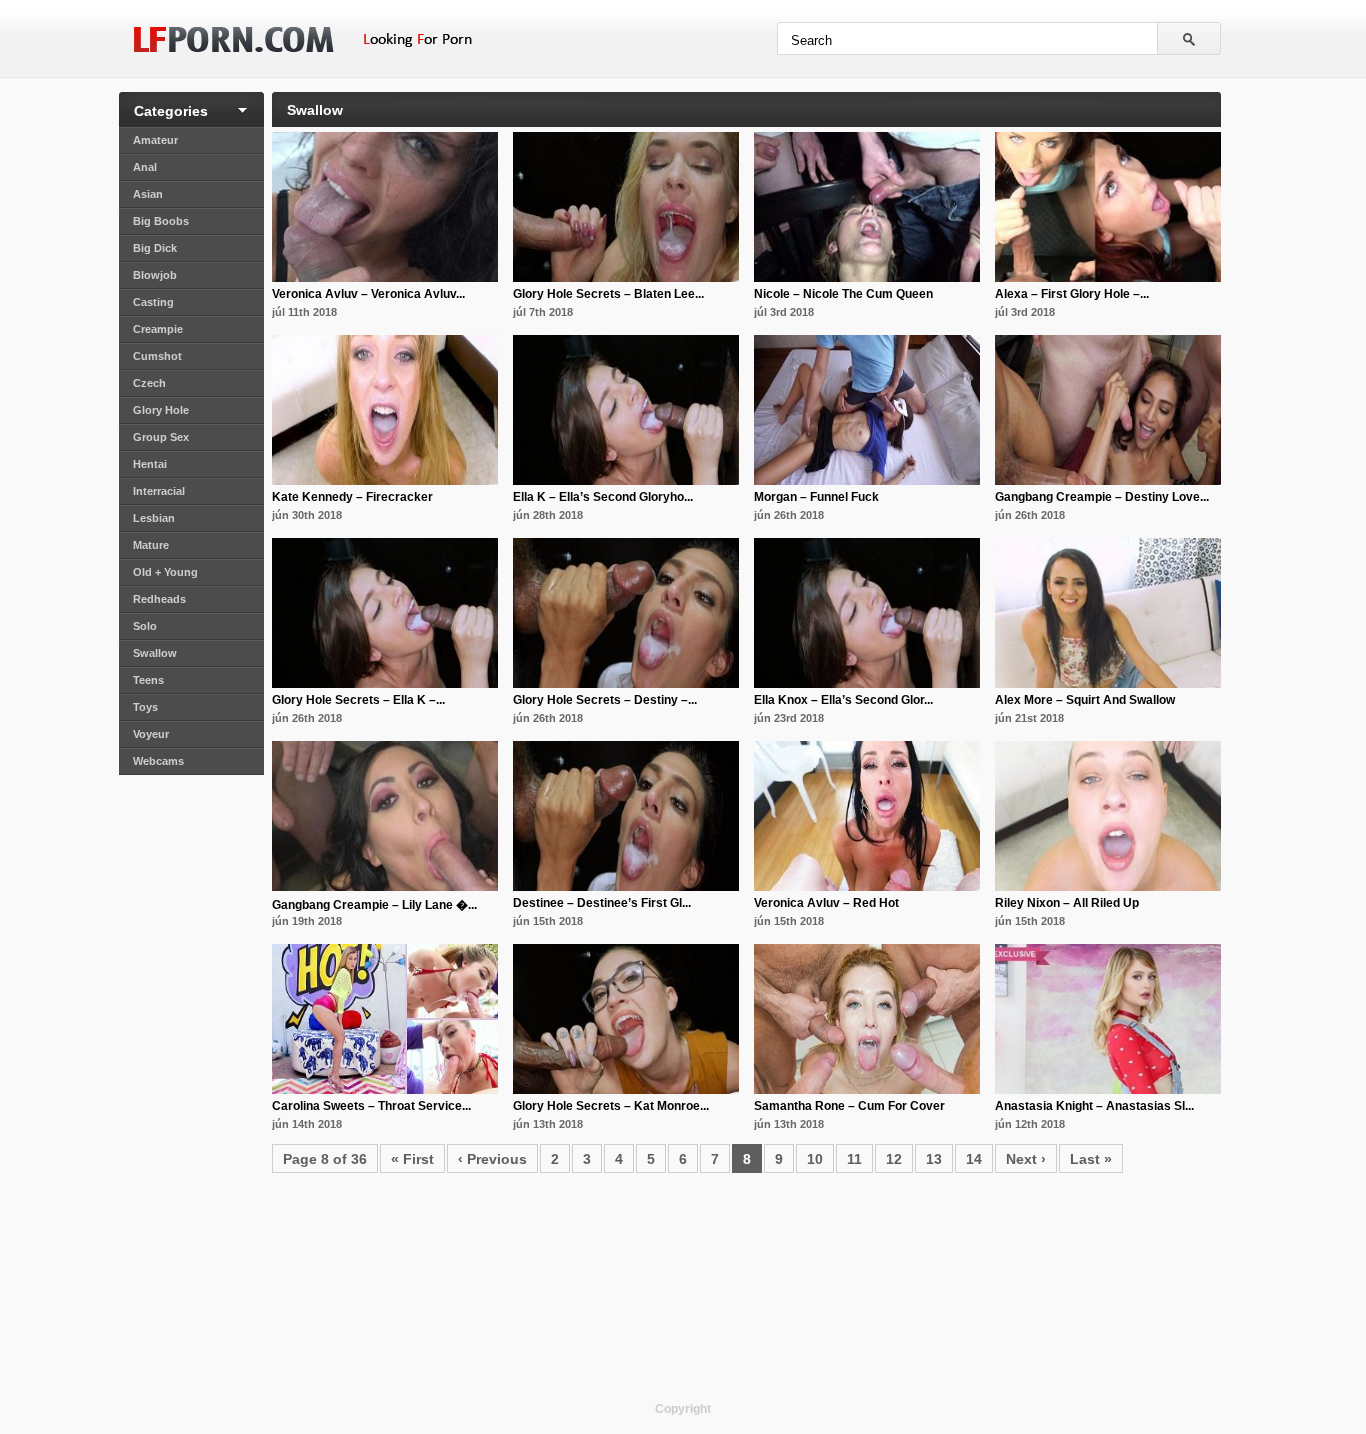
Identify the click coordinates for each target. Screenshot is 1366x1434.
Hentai (150, 464)
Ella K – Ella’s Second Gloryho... (603, 497)
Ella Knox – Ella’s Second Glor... (843, 700)
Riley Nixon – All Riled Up (1067, 903)
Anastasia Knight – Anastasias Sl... (1094, 1106)
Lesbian (154, 518)
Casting (153, 302)
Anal (145, 167)
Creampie (158, 329)
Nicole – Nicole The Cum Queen (843, 294)
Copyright (683, 1409)
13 (934, 1159)
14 (974, 1159)
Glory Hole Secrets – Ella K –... (358, 700)
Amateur (155, 140)
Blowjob (155, 275)
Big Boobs (161, 221)
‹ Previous (492, 1159)
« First (412, 1159)
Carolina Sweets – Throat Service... (371, 1106)
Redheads (159, 599)
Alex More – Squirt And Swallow (1085, 700)
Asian (148, 194)
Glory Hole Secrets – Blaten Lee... (608, 294)
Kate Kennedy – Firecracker (352, 497)
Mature (151, 545)
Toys (145, 707)
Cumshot (157, 356)
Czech (149, 383)
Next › (1026, 1159)
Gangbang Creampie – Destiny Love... (1102, 497)
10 (815, 1159)
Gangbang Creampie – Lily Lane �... (374, 905)
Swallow (155, 653)
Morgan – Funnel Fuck (816, 497)
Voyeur (151, 734)
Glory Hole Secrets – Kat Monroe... (611, 1106)
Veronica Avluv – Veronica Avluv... (368, 294)
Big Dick (155, 248)
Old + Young (165, 572)
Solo (145, 626)
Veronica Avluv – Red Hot (826, 903)
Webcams (158, 761)
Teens (148, 680)
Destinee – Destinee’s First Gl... (602, 903)
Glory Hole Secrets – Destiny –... (605, 700)
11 (854, 1159)
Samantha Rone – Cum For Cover (849, 1106)
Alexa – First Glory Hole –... (1072, 294)
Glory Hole (161, 410)
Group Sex (161, 437)
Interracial (159, 491)
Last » (1091, 1159)
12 (894, 1159)
